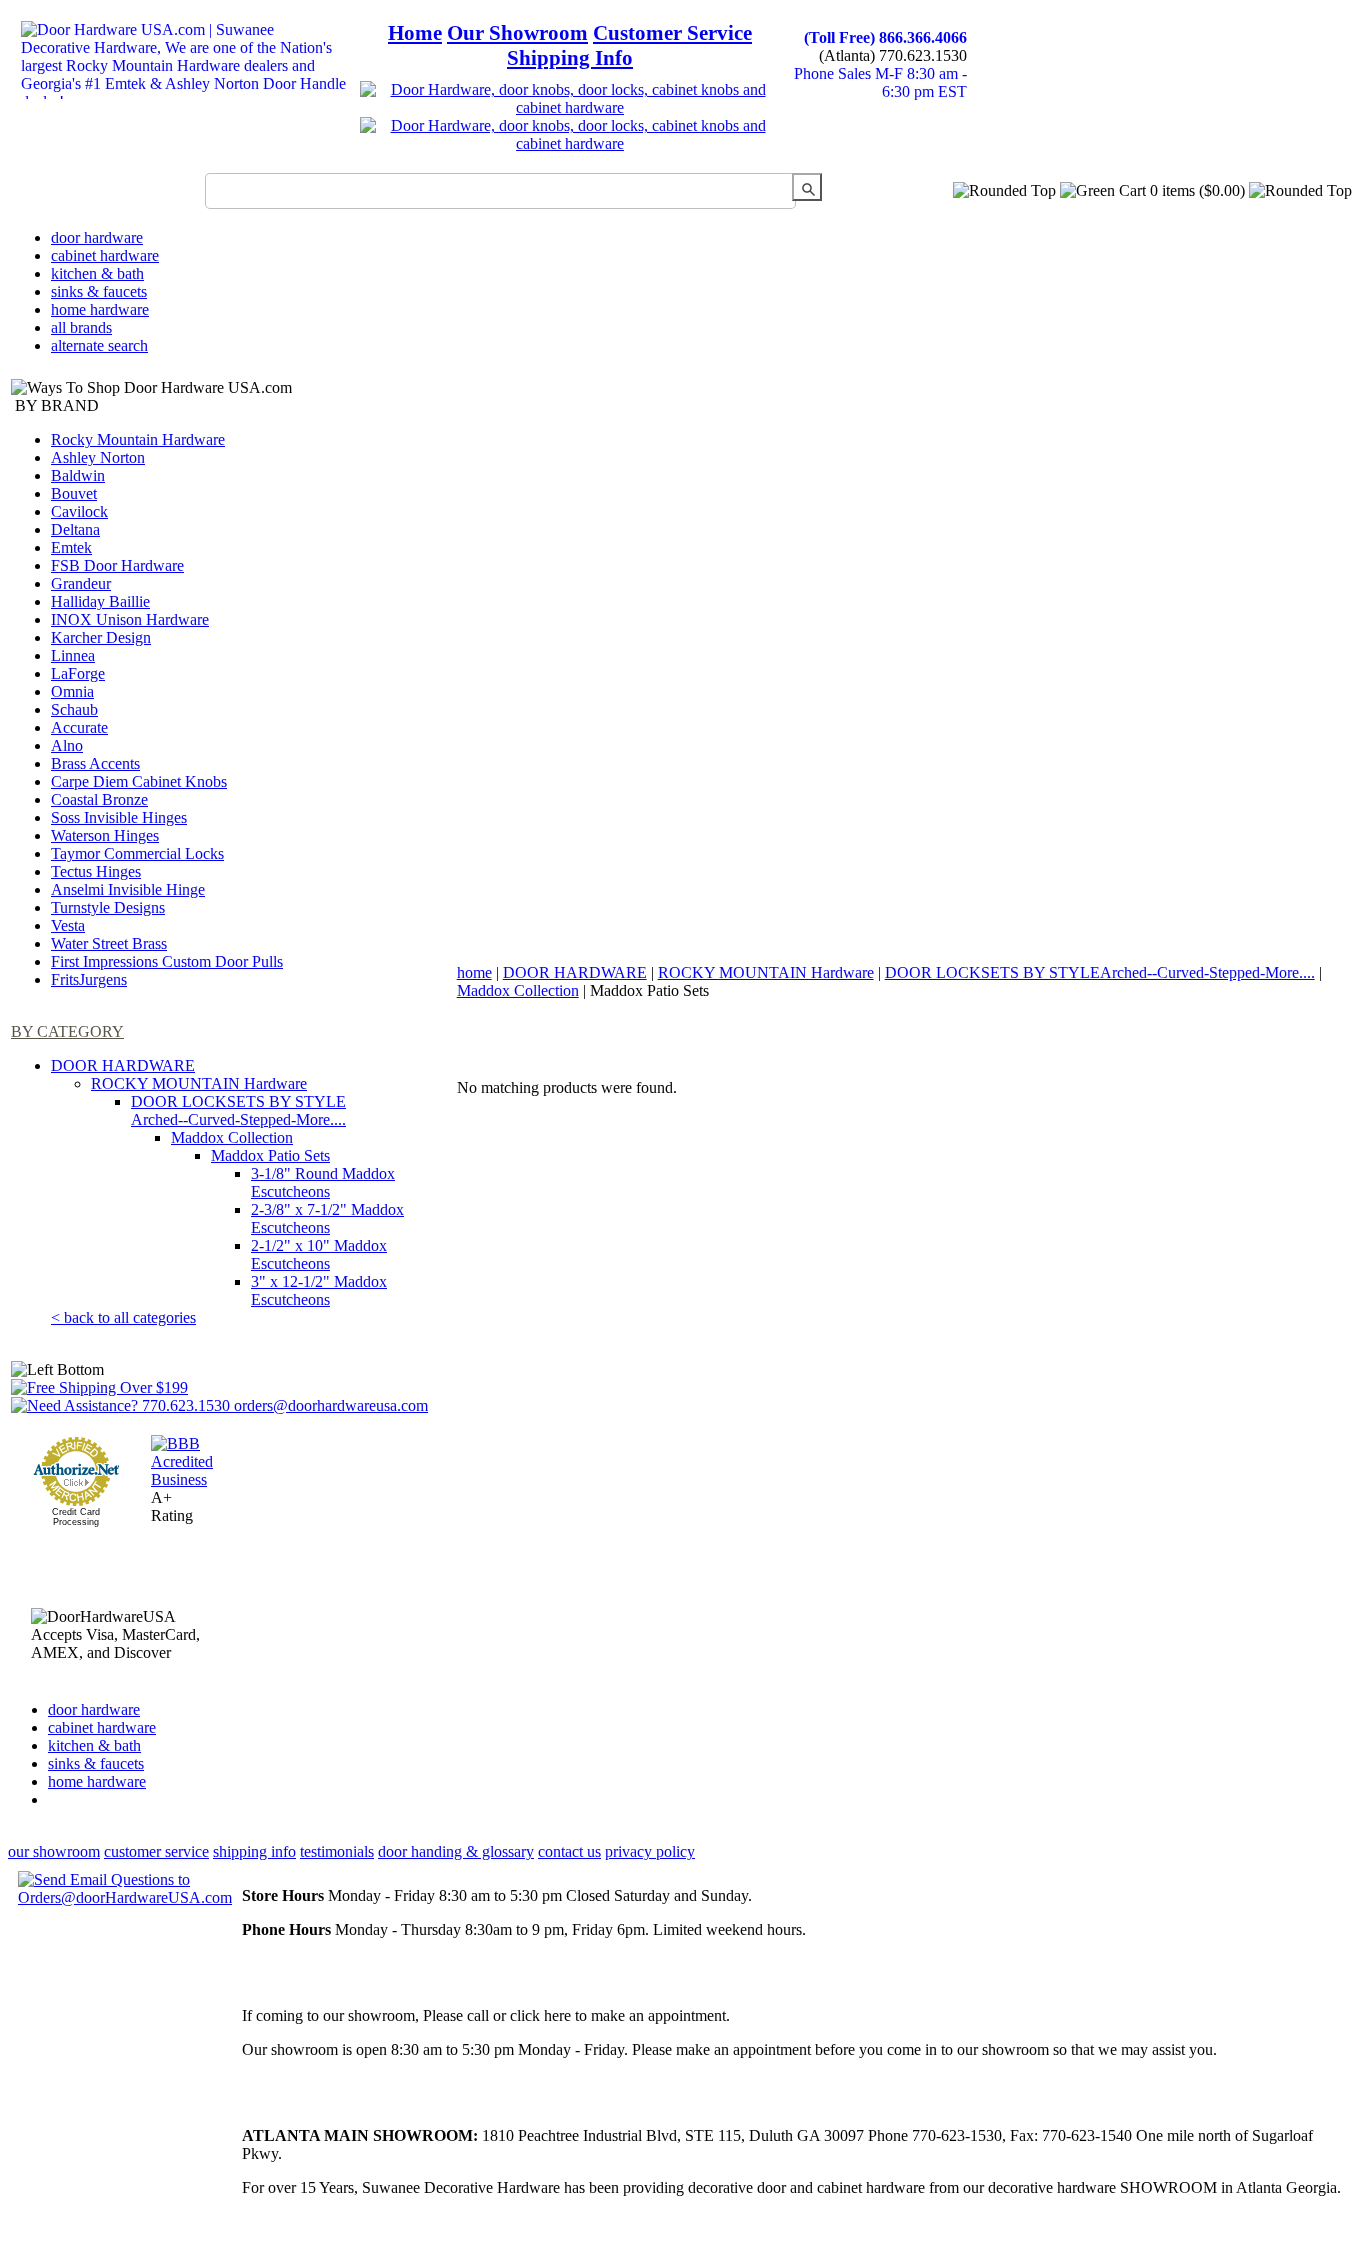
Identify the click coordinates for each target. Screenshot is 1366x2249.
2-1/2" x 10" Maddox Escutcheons (319, 1254)
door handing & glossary (456, 1851)
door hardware (97, 237)
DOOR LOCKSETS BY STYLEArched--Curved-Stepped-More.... (238, 1110)
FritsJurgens (89, 979)
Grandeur (81, 583)
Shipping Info (570, 58)
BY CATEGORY (67, 1031)
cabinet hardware (105, 255)
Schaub (74, 709)
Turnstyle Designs (108, 907)
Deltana (75, 529)
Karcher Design (101, 637)
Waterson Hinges (105, 835)
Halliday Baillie (100, 601)
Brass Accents (95, 763)
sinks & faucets (99, 291)
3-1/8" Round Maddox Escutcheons (323, 1182)
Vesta (68, 925)
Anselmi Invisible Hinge (128, 889)
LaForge (78, 673)
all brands (81, 327)
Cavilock (79, 511)
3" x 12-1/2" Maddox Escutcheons (319, 1290)
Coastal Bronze (99, 799)
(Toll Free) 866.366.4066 (885, 37)
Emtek (71, 547)
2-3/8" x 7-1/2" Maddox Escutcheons (327, 1218)
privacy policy (650, 1851)
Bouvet (74, 493)
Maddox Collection (232, 1137)
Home (415, 33)
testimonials (337, 1851)
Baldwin (78, 475)
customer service (156, 1851)
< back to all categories (123, 1317)
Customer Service (672, 33)
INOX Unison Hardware (130, 619)
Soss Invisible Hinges (119, 817)
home (474, 972)
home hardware (100, 309)
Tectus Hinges (96, 871)
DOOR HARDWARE (123, 1065)
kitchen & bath (97, 273)
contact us (569, 1851)
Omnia (72, 691)
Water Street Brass (109, 943)
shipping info (254, 1851)
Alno (67, 745)
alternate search (99, 345)
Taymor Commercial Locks (137, 853)
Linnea (73, 655)
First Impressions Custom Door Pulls (167, 961)
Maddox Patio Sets (270, 1155)
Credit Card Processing (76, 1517)
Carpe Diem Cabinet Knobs (139, 781)
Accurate (79, 727)
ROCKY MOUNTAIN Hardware (199, 1083)
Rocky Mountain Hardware (138, 439)
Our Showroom (517, 33)
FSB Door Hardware (117, 565)
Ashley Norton (98, 457)
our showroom (54, 1851)
